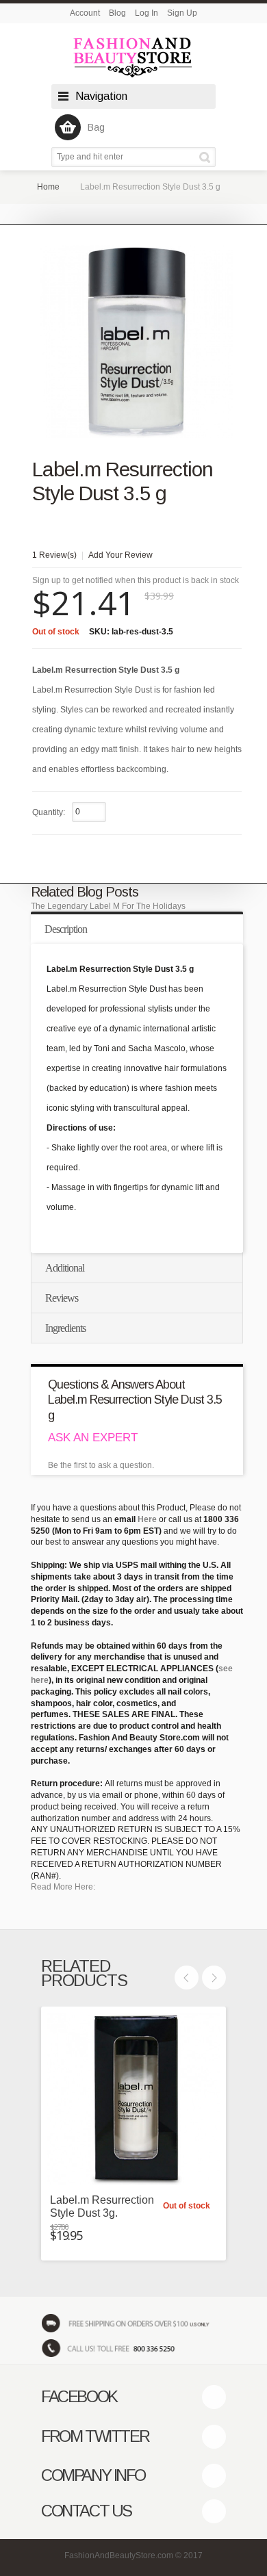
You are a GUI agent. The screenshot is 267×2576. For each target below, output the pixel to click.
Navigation (101, 96)
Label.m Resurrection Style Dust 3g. (102, 2206)
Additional (65, 1268)
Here (147, 1519)
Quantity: (49, 812)
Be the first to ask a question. (101, 1465)
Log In (147, 13)
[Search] (207, 157)
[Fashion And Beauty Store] (133, 57)
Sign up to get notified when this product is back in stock (136, 580)
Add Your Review (120, 555)
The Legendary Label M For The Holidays (108, 906)
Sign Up (182, 13)
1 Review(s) (54, 555)
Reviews (62, 1298)
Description (66, 929)
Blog (117, 13)
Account (85, 13)
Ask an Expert (93, 1438)
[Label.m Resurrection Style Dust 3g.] (133, 2099)
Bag (96, 127)
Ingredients (65, 1328)
